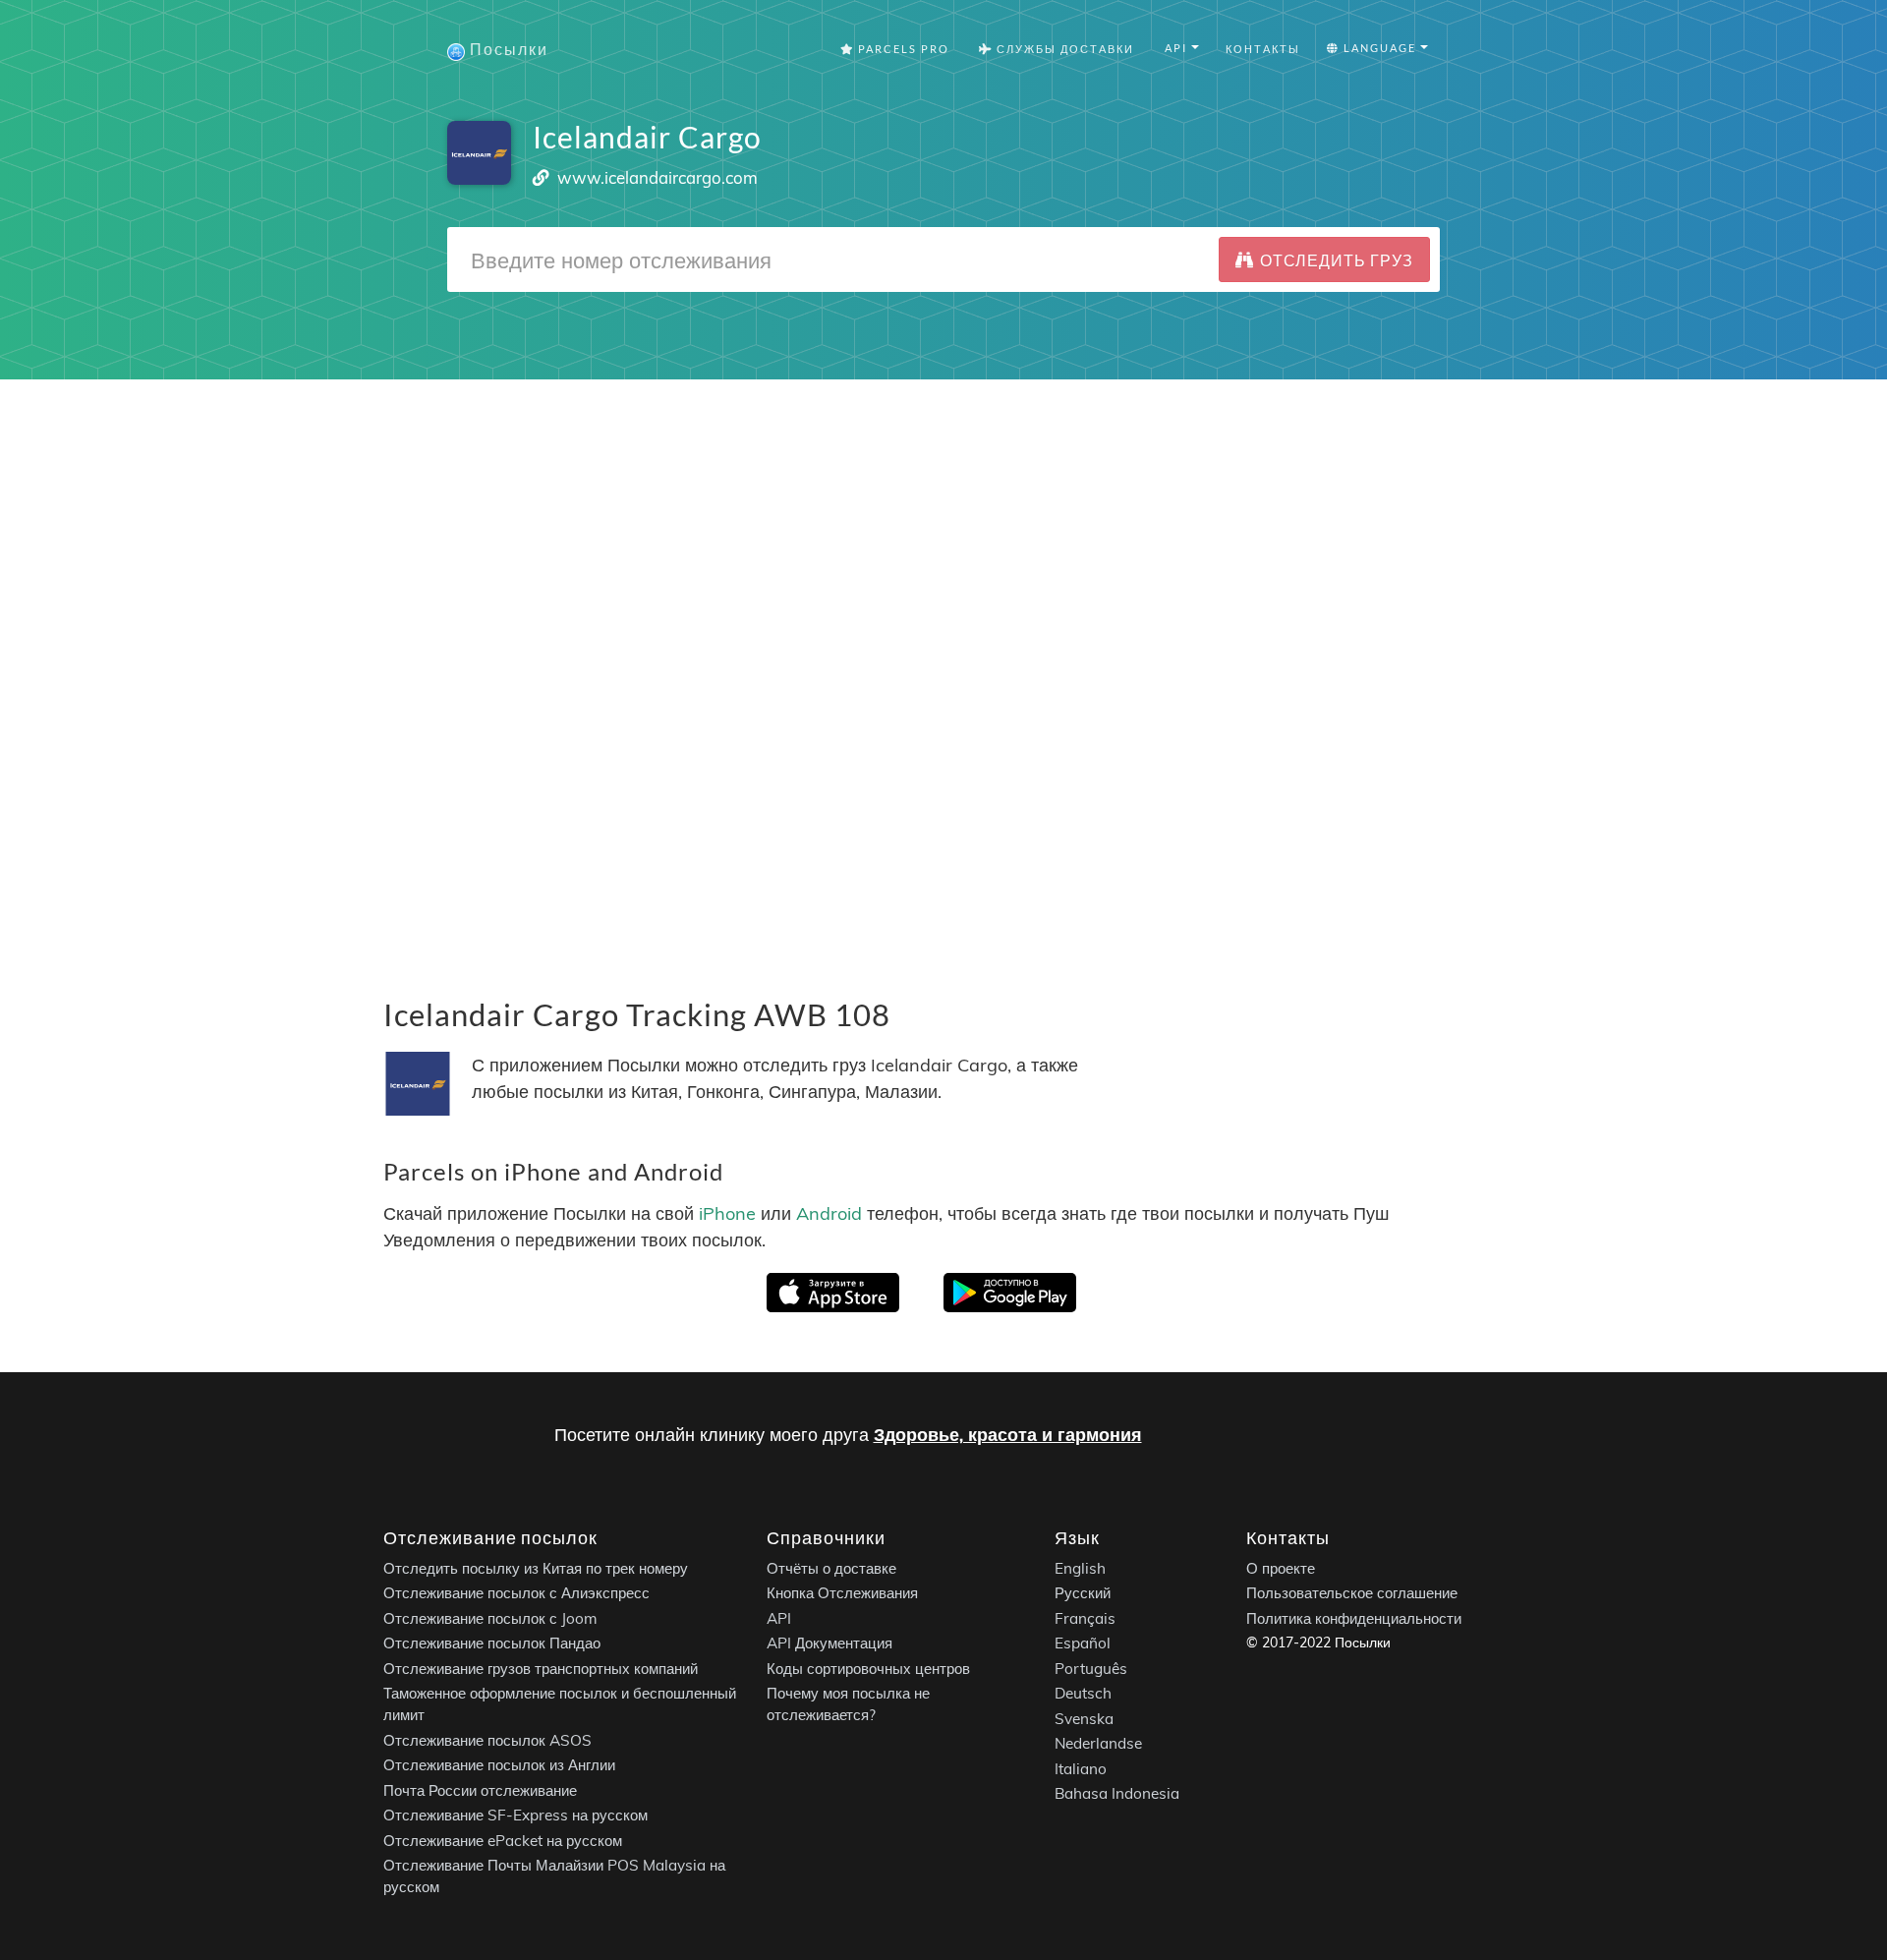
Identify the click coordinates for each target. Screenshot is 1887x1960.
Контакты (1263, 49)
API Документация (829, 1643)
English (1080, 1567)
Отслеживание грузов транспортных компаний (541, 1668)
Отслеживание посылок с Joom (490, 1617)
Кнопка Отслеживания (842, 1593)
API (779, 1617)
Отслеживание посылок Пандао (492, 1643)
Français (1085, 1617)
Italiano (1081, 1768)
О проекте (1281, 1567)
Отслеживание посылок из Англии (499, 1765)
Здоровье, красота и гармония (1008, 1435)
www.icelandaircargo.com (658, 177)
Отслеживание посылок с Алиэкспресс (516, 1593)
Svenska (1084, 1718)
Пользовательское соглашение (1352, 1593)
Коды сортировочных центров (868, 1668)
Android (829, 1213)
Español (1083, 1643)
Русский (1083, 1593)
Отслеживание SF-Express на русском (515, 1815)
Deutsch (1083, 1693)
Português (1091, 1668)
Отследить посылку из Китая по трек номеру (536, 1567)
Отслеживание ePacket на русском (503, 1840)
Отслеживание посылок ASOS (487, 1739)
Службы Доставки (1063, 49)
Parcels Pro (902, 49)
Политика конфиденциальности (1354, 1617)
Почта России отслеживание (480, 1789)
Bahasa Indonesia (1117, 1793)
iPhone (727, 1213)
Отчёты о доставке (831, 1567)
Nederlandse (1098, 1743)
